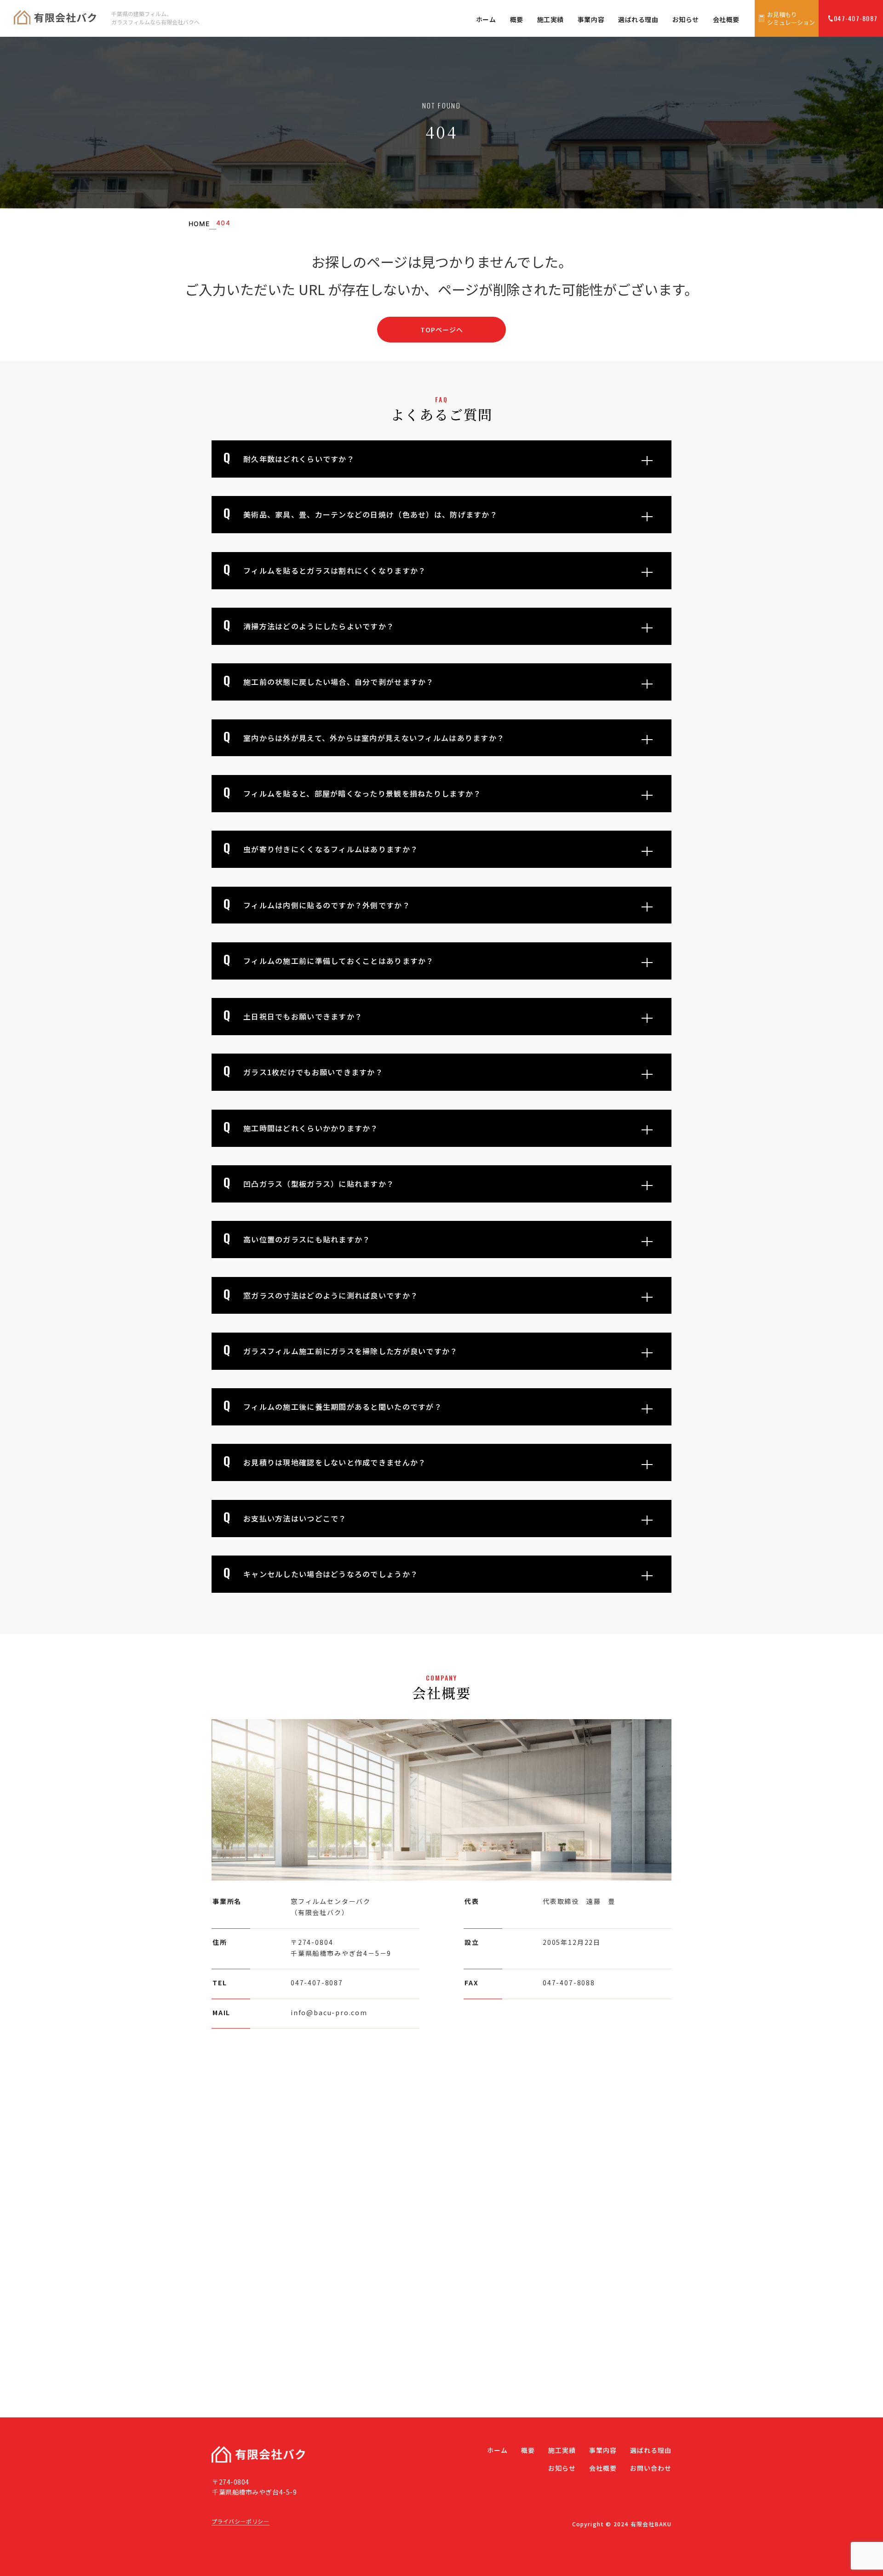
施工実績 (550, 19)
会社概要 (726, 19)
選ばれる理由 (638, 19)
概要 (517, 19)
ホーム (486, 19)
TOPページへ (442, 330)
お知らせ (686, 19)
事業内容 (591, 19)
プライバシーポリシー (241, 2521)
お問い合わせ (651, 2468)
